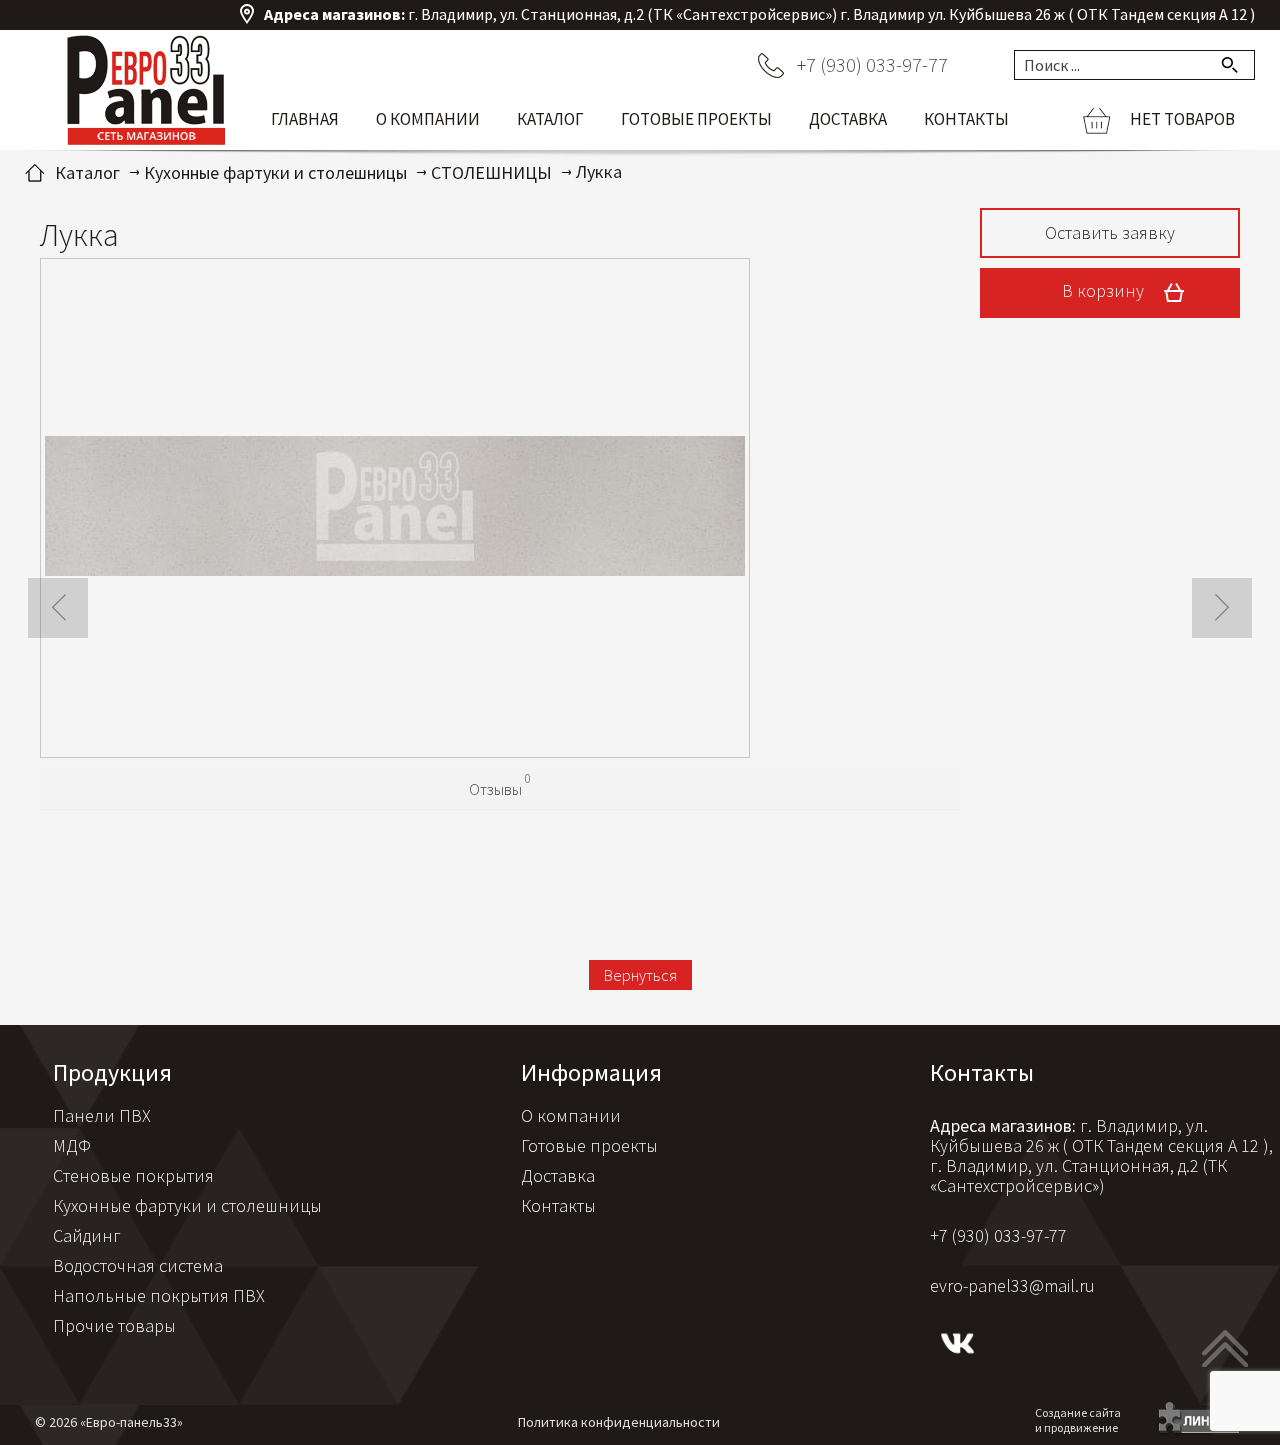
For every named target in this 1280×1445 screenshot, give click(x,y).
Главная (305, 119)
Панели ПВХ (102, 1115)
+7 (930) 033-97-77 (872, 64)
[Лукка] (395, 508)
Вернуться (640, 975)
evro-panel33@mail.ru (1012, 1285)
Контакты (966, 119)
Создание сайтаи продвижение (1078, 1420)
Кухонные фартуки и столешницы (187, 1205)
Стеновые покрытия (133, 1175)
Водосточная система (138, 1265)
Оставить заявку (1110, 232)
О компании (428, 119)
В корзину (1105, 290)
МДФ (72, 1145)
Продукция (112, 1072)
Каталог (550, 119)
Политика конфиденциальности (619, 1422)
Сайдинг (87, 1235)
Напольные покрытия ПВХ (159, 1295)
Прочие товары (114, 1325)
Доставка (848, 119)
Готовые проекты (696, 119)
